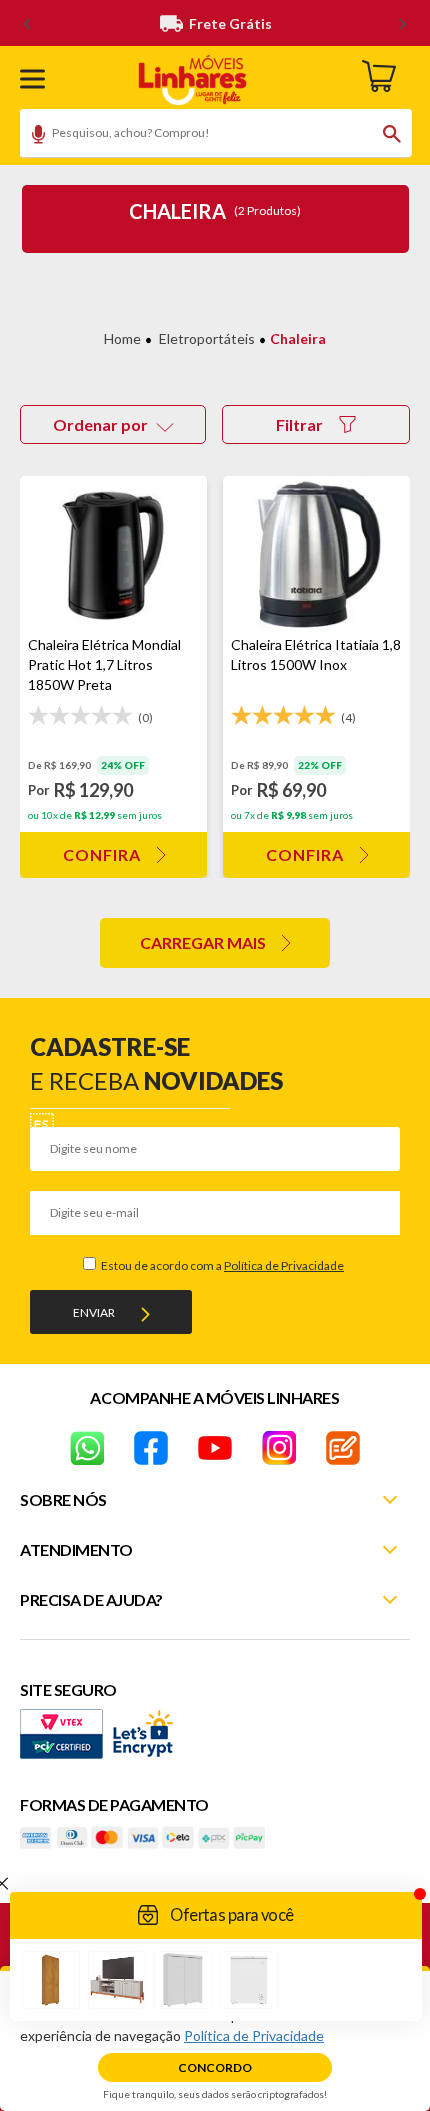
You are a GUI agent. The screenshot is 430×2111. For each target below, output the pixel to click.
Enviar (94, 1312)
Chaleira (298, 338)
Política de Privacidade (284, 1265)
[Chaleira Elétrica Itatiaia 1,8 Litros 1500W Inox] (316, 555)
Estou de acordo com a (221, 1265)
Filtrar (299, 424)
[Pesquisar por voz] (31, 137)
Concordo (215, 2067)
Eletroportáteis (207, 338)
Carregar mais (203, 942)
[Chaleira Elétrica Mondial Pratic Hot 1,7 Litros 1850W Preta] (113, 555)
